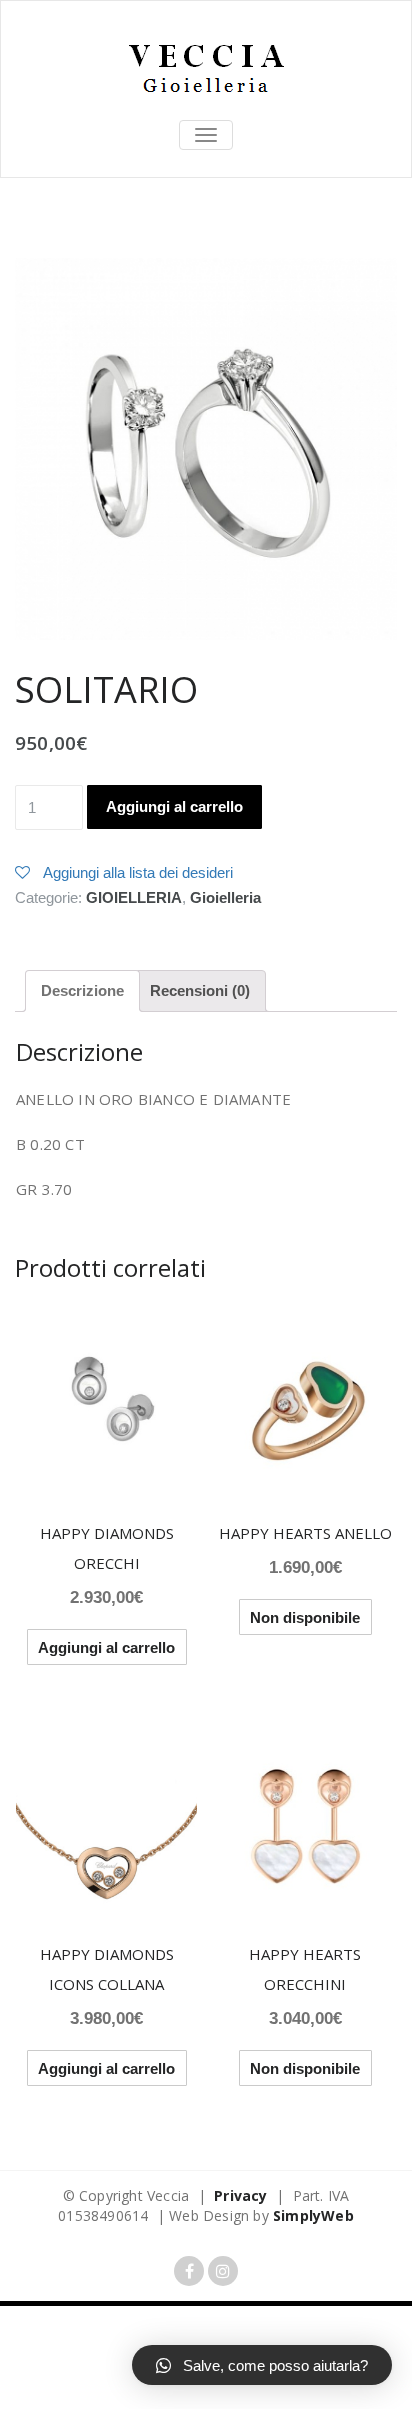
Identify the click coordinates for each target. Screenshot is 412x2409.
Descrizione (82, 990)
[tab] (82, 991)
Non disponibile (305, 1617)
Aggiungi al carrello (174, 806)
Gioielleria (225, 897)
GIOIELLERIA (134, 897)
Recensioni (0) (200, 990)
